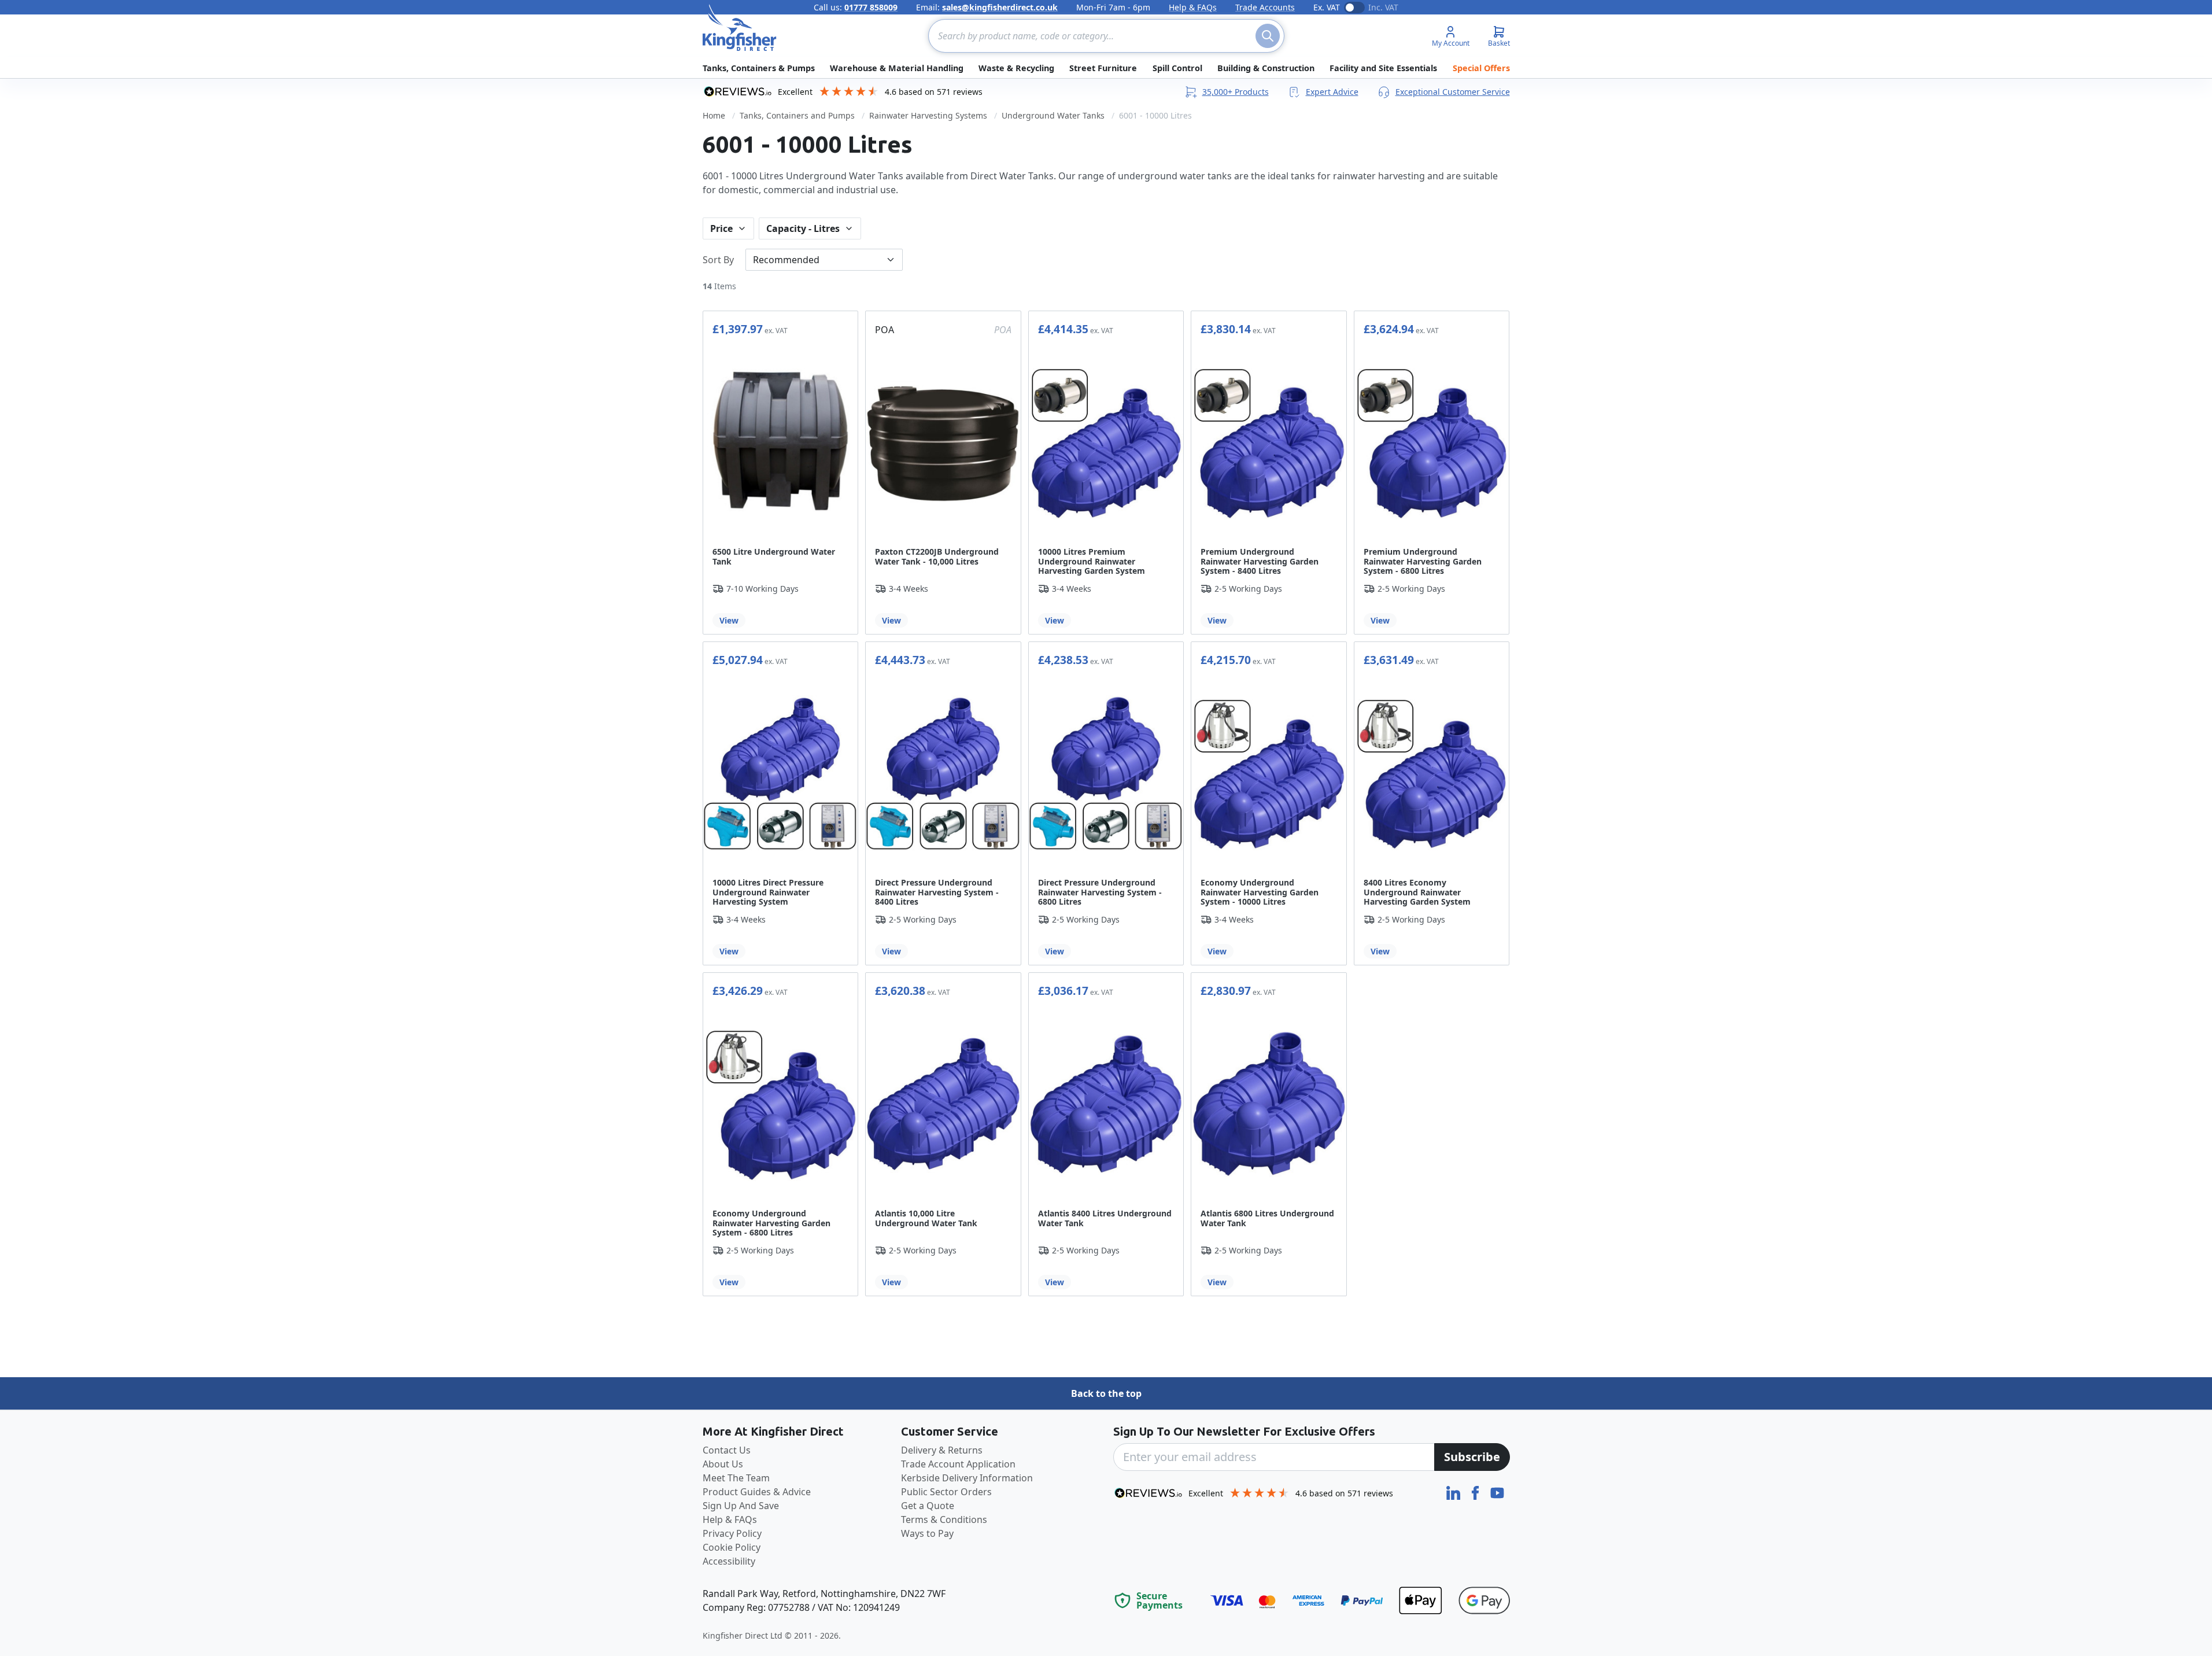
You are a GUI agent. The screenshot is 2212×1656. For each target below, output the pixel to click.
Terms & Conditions (944, 1519)
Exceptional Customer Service (1453, 92)
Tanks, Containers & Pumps (759, 68)
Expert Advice (1332, 92)
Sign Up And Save (741, 1506)
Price (721, 228)
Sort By (718, 260)
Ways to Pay (927, 1533)
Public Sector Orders (946, 1492)
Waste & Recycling (1016, 68)
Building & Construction (1266, 68)
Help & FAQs (1193, 7)
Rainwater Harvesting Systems (928, 115)
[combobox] (1106, 36)
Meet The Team (736, 1478)
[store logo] (740, 28)
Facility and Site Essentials (1383, 68)
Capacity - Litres (803, 228)
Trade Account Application (958, 1464)
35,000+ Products (1236, 92)
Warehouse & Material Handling (897, 68)
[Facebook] (1476, 1492)
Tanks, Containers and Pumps (797, 115)
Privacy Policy (732, 1533)
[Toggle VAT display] (1354, 8)
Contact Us (727, 1450)
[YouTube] (1497, 1492)
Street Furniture (1103, 68)
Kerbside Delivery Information (967, 1478)
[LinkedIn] (1454, 1492)
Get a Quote (928, 1506)
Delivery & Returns (942, 1450)
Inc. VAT (1383, 7)
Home (714, 115)
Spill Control (1177, 68)
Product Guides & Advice (757, 1492)
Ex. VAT (1327, 7)
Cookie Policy (732, 1547)
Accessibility (729, 1561)
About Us (723, 1464)
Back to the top (1106, 1393)
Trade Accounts (1265, 7)
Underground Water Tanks (1053, 115)
